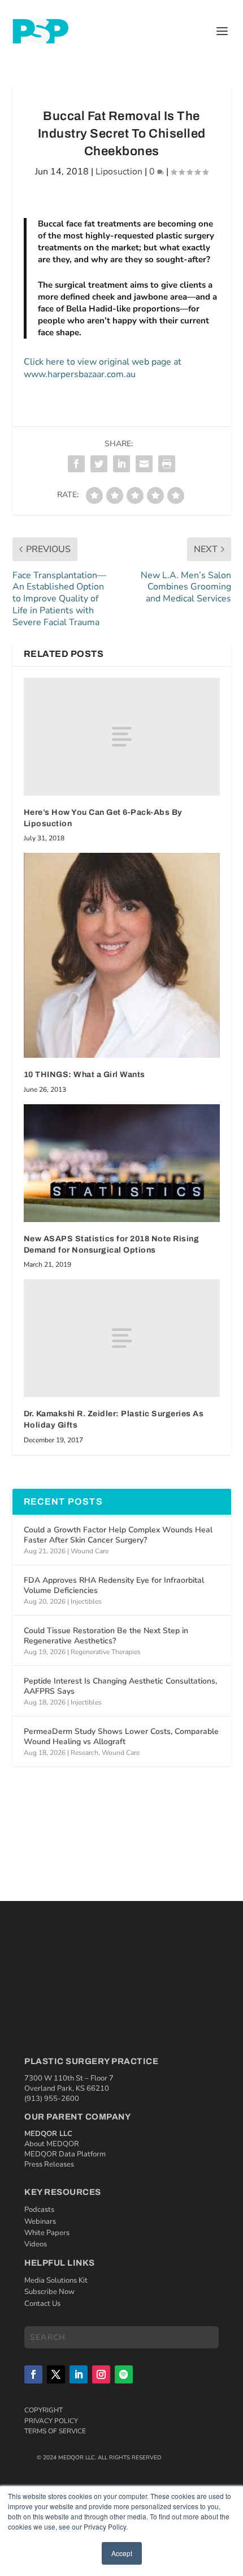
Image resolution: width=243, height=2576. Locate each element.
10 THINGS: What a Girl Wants (84, 1075)
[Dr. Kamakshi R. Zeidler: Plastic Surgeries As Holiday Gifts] (122, 1338)
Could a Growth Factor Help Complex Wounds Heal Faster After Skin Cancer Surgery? (118, 1535)
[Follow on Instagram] (101, 2374)
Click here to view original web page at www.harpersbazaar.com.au (103, 368)
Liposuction (119, 172)
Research (84, 1753)
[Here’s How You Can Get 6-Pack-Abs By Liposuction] (122, 737)
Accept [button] (122, 2553)
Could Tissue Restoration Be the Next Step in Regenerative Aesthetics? (106, 1636)
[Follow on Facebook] (33, 2374)
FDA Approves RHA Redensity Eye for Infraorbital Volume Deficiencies (114, 1585)
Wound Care (90, 1551)
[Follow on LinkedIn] (79, 2374)
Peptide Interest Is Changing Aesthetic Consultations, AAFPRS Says (120, 1686)
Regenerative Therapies (106, 1652)
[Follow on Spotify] (124, 2374)
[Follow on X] (56, 2374)
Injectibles (86, 1601)
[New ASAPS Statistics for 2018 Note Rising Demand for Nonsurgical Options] (122, 1163)
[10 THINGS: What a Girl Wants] (122, 955)
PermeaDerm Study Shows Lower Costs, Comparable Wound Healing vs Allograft (121, 1736)
